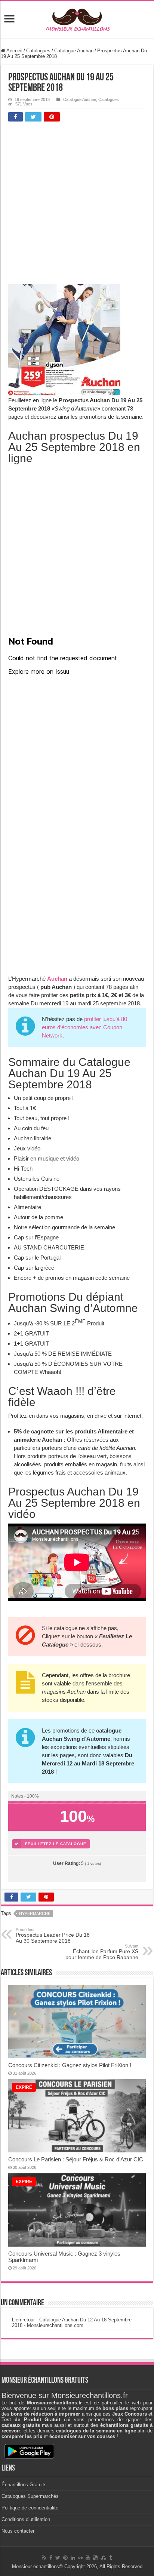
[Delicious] (95, 2558)
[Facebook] (51, 2558)
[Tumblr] (111, 2558)
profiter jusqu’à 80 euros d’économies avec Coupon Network (84, 1027)
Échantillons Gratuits (24, 2485)
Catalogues (38, 51)
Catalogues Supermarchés (30, 2496)
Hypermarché (35, 1913)
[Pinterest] (65, 2558)
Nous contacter (18, 2531)
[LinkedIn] (73, 2558)
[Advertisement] (77, 205)
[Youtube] (88, 2558)
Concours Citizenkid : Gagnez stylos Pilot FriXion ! (70, 2065)
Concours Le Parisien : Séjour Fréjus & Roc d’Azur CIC (76, 2159)
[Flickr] (80, 2558)
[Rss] (44, 2558)
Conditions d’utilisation (26, 2519)
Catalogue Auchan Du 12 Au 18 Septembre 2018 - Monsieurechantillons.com (72, 2323)
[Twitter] (58, 2558)
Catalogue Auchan (74, 51)
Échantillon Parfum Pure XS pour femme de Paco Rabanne (102, 1952)
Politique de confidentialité (30, 2508)
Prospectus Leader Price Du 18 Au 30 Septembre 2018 (53, 1936)
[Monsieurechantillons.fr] (77, 18)
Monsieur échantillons (36, 2566)
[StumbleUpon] (103, 2558)
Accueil (14, 51)
